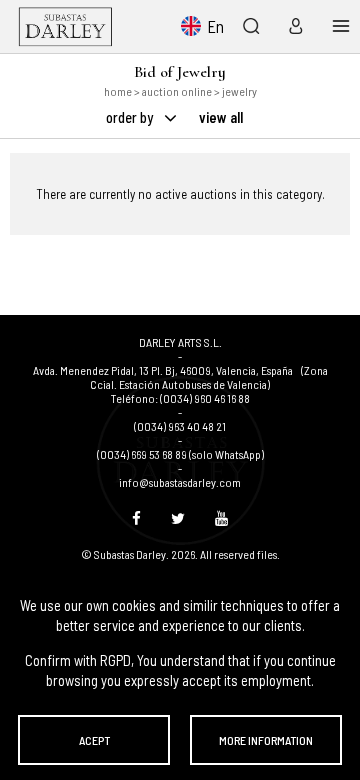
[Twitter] (178, 518)
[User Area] (291, 26)
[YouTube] (221, 518)
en (215, 26)
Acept (94, 740)
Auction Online (177, 91)
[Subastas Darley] (65, 26)
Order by (131, 117)
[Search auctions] (250, 26)
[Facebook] (136, 518)
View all (221, 117)
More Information (266, 740)
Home (118, 91)
